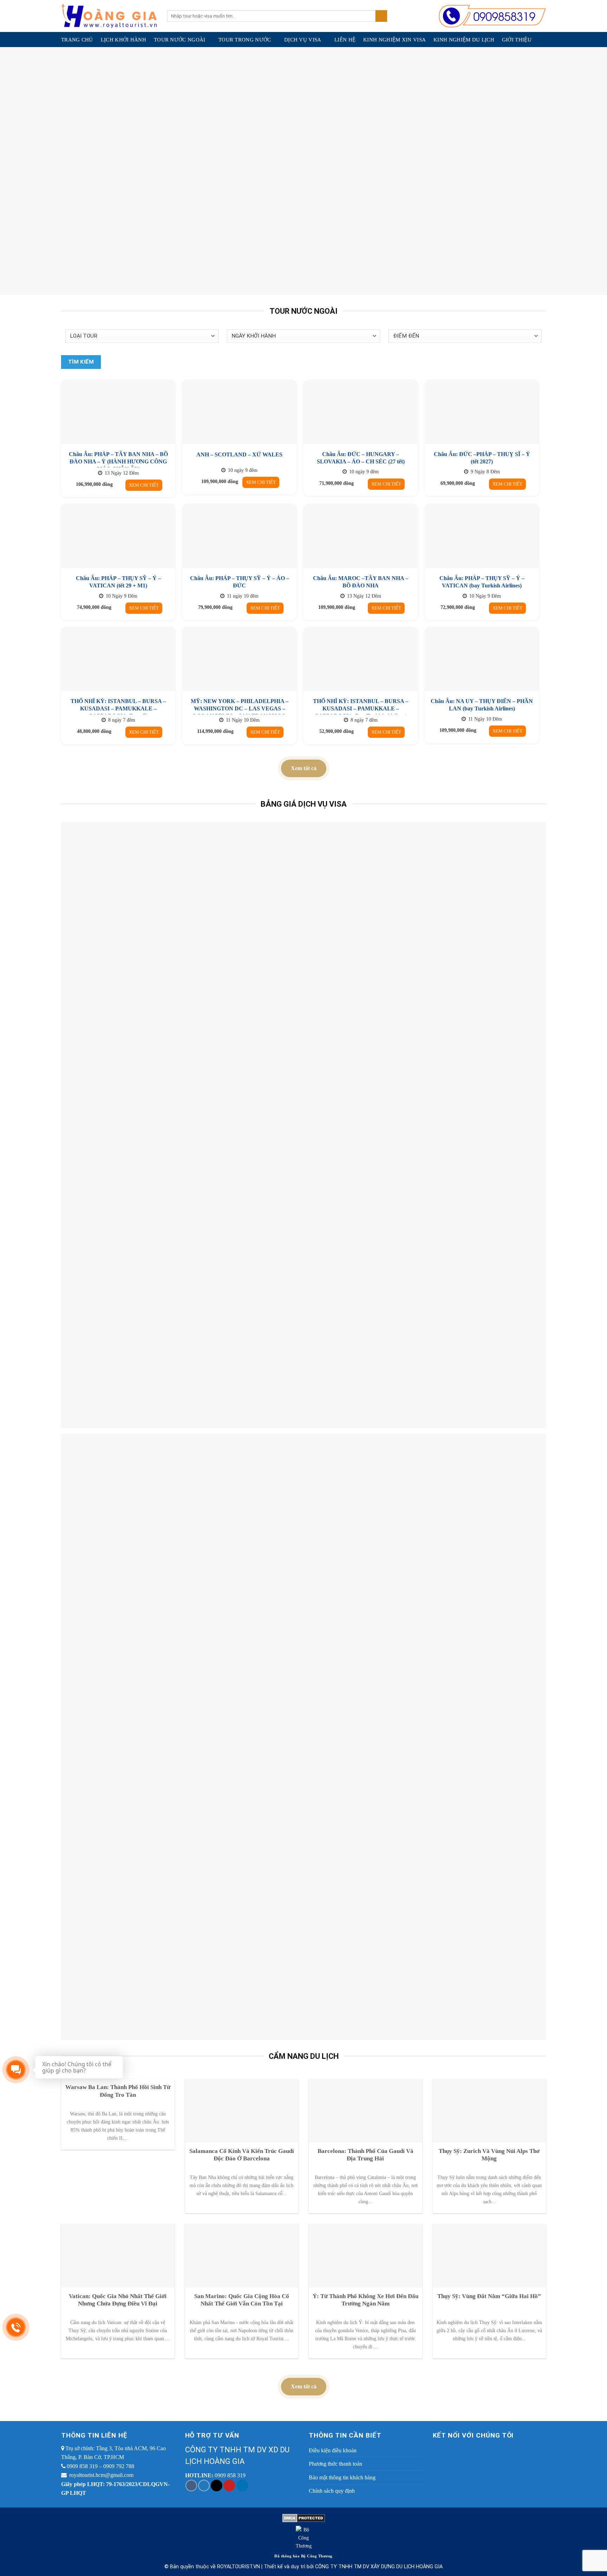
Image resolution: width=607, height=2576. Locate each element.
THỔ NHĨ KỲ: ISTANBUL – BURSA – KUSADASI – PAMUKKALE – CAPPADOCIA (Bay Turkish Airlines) (361, 708)
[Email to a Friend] (217, 2486)
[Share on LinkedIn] (242, 2486)
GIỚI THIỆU (517, 40)
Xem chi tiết (144, 485)
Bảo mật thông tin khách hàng (342, 2477)
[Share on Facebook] (191, 2486)
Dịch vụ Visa (303, 40)
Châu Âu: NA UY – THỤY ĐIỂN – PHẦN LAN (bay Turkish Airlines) (482, 705)
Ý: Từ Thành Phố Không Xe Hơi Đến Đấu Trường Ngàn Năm (365, 2300)
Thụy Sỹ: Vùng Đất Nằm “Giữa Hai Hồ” (489, 2296)
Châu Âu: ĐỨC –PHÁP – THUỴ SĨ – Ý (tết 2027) (482, 458)
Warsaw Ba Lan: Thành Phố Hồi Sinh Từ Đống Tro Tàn (118, 2091)
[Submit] (381, 16)
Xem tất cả (304, 768)
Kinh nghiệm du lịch (464, 40)
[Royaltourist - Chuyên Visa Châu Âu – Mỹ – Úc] (109, 16)
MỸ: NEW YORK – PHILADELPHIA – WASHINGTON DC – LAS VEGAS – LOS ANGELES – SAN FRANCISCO (240, 708)
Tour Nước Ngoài (180, 40)
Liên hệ (345, 40)
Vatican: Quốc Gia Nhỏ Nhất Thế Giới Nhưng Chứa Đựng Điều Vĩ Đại (118, 2300)
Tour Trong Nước (245, 40)
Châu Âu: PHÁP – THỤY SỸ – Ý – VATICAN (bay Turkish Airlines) (482, 582)
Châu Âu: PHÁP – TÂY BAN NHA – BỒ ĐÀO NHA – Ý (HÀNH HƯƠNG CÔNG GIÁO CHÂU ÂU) (118, 461)
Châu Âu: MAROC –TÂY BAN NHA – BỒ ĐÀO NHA (361, 582)
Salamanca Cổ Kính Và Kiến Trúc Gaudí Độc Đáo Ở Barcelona (242, 2155)
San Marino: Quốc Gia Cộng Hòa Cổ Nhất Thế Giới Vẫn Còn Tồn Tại (242, 2300)
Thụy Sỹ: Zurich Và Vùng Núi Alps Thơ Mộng (489, 2155)
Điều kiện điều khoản (333, 2450)
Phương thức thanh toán (335, 2464)
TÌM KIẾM (81, 362)
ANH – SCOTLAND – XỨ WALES (239, 454)
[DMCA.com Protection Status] (304, 2518)
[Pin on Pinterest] (229, 2486)
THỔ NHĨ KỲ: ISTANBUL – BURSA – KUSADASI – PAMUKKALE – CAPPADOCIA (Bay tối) (118, 708)
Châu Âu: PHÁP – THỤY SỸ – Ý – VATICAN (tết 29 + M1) (118, 582)
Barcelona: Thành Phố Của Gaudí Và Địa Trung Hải (365, 2155)
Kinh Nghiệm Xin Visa (394, 40)
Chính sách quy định (332, 2491)
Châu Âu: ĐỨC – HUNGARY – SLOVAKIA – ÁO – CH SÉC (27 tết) (361, 458)
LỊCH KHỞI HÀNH (123, 40)
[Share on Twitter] (204, 2486)
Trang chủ (77, 40)
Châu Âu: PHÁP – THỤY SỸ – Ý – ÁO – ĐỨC (240, 582)
